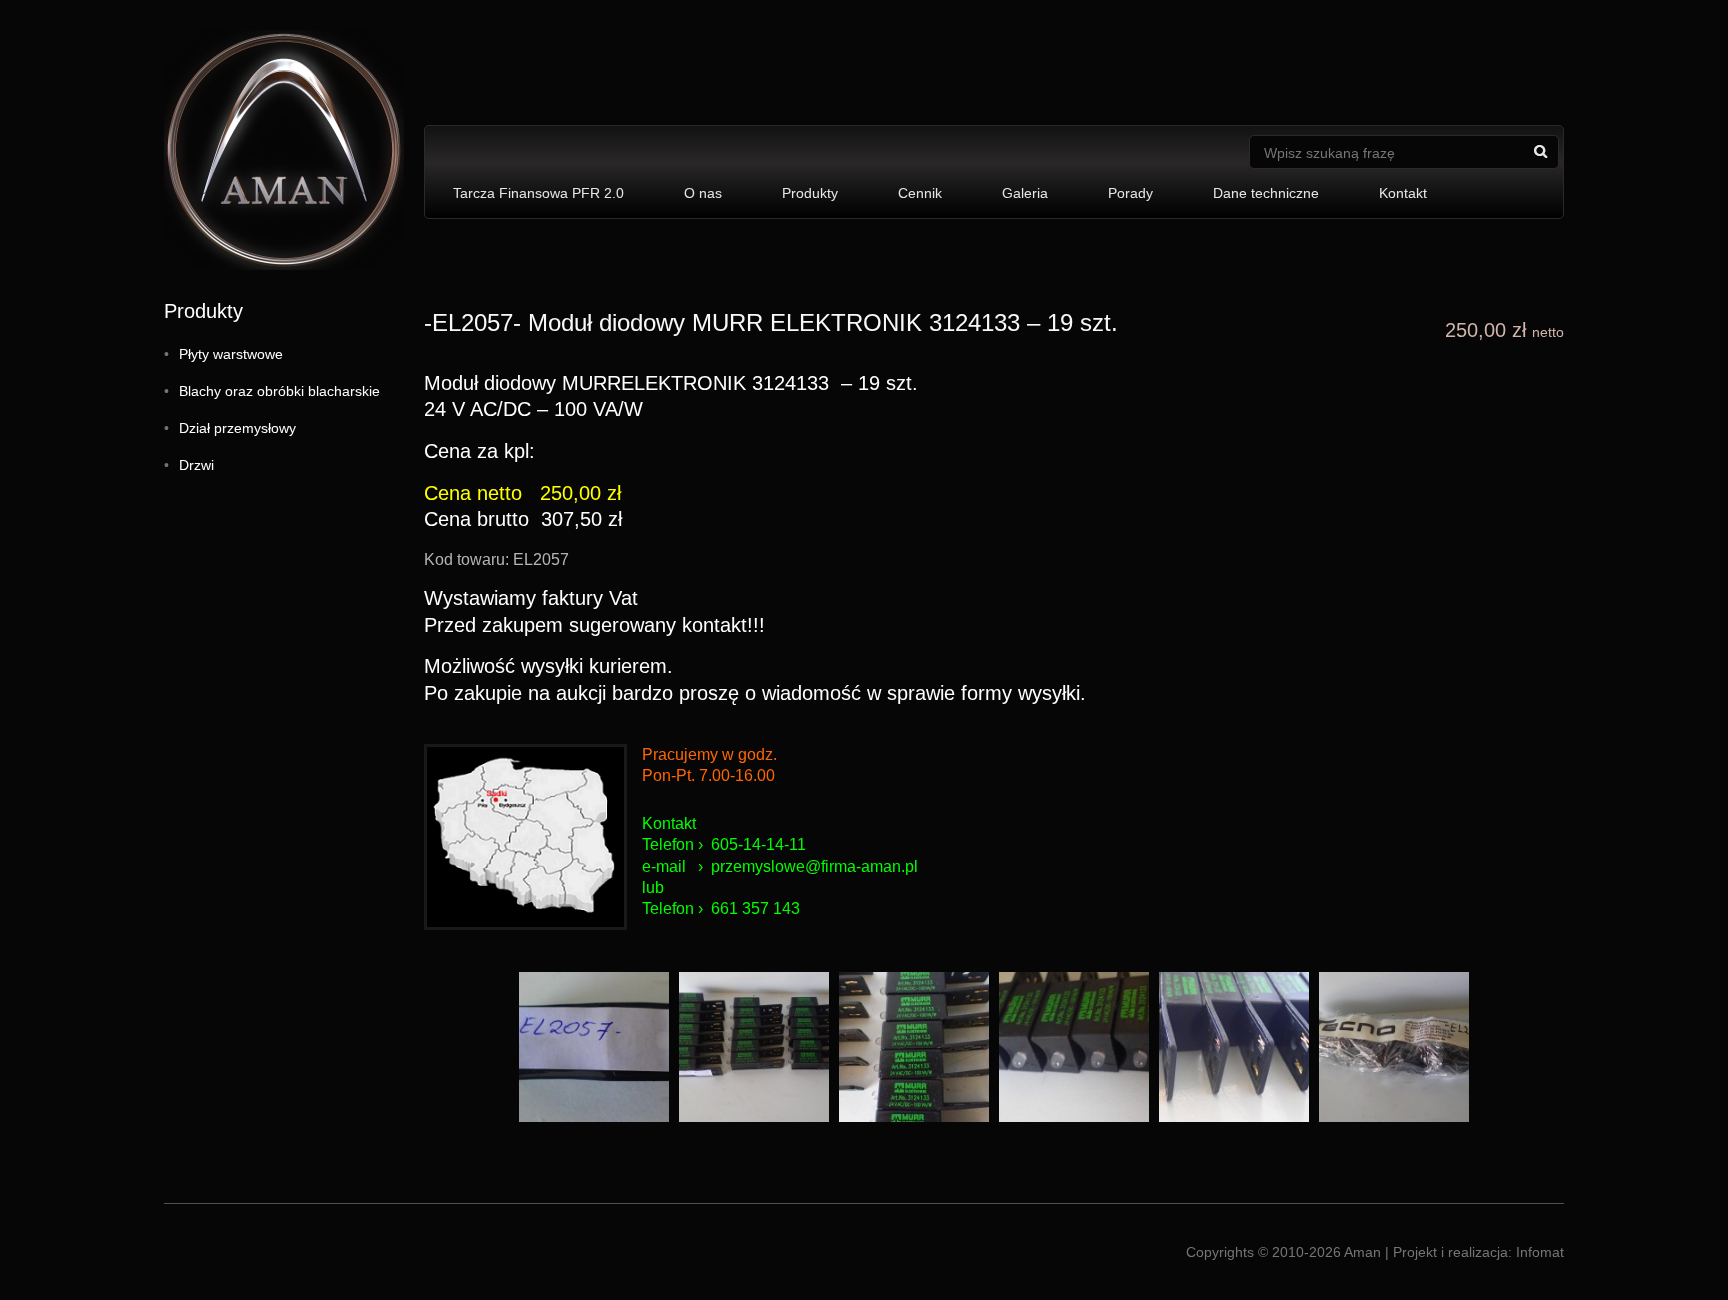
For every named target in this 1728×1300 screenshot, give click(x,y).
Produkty (810, 193)
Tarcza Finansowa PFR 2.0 (538, 193)
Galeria (1025, 193)
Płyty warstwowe (231, 354)
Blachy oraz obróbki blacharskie (279, 391)
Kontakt (1403, 193)
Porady (1130, 193)
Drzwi (196, 465)
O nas (703, 193)
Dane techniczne (1266, 193)
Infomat (1540, 1252)
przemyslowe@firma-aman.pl (814, 866)
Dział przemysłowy (237, 428)
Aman (1362, 1252)
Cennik (920, 193)
